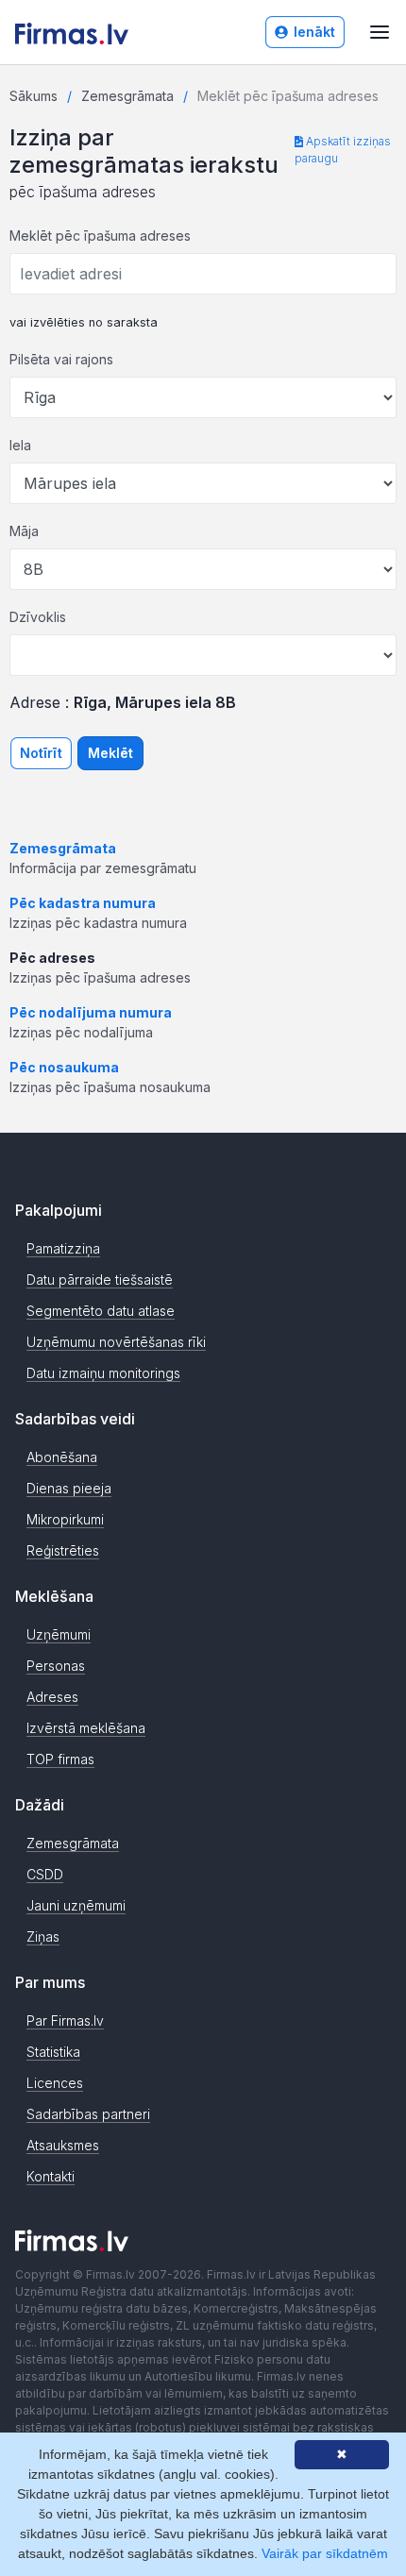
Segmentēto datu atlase (101, 1311)
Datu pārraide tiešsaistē (100, 1280)
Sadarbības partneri (88, 2114)
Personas (56, 1666)
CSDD (45, 1874)
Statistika (53, 2052)
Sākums (34, 96)
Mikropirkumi (65, 1519)
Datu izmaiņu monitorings (103, 1373)
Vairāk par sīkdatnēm (325, 2553)
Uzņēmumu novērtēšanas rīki (116, 1342)
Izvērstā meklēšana (86, 1728)
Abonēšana (62, 1457)
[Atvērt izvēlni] (380, 32)
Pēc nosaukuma (64, 1067)
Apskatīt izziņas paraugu (343, 150)
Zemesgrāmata (127, 96)
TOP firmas (60, 1759)
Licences (55, 2083)
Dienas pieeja (69, 1488)
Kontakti (51, 2176)
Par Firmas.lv (65, 2020)
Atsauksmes (63, 2145)
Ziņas (43, 1936)
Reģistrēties (63, 1550)
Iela (20, 445)
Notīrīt (41, 753)
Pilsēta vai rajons (61, 359)
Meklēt (110, 753)
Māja (24, 531)
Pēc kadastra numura (83, 903)
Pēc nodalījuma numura (91, 1012)
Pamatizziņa (63, 1248)
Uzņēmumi (59, 1634)
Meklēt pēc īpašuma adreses (100, 236)
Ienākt (314, 32)
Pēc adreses (52, 958)
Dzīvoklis (38, 617)
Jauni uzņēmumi (76, 1905)
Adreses (52, 1697)
